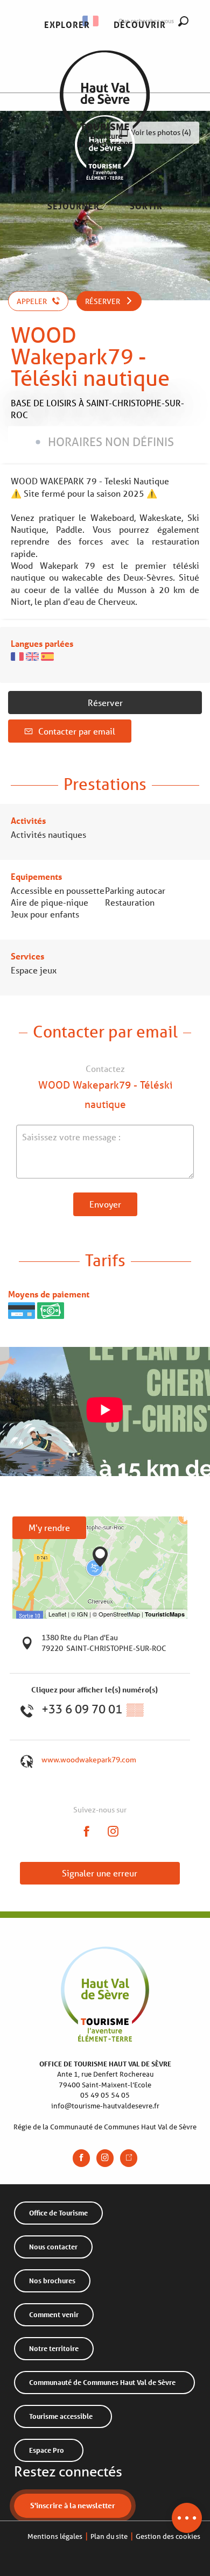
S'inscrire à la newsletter (73, 2505)
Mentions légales (55, 2536)
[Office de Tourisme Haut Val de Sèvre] (105, 116)
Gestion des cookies (168, 2536)
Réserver (105, 703)
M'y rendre (49, 1527)
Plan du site (109, 2536)
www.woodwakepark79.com (89, 1760)
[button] (67, 25)
